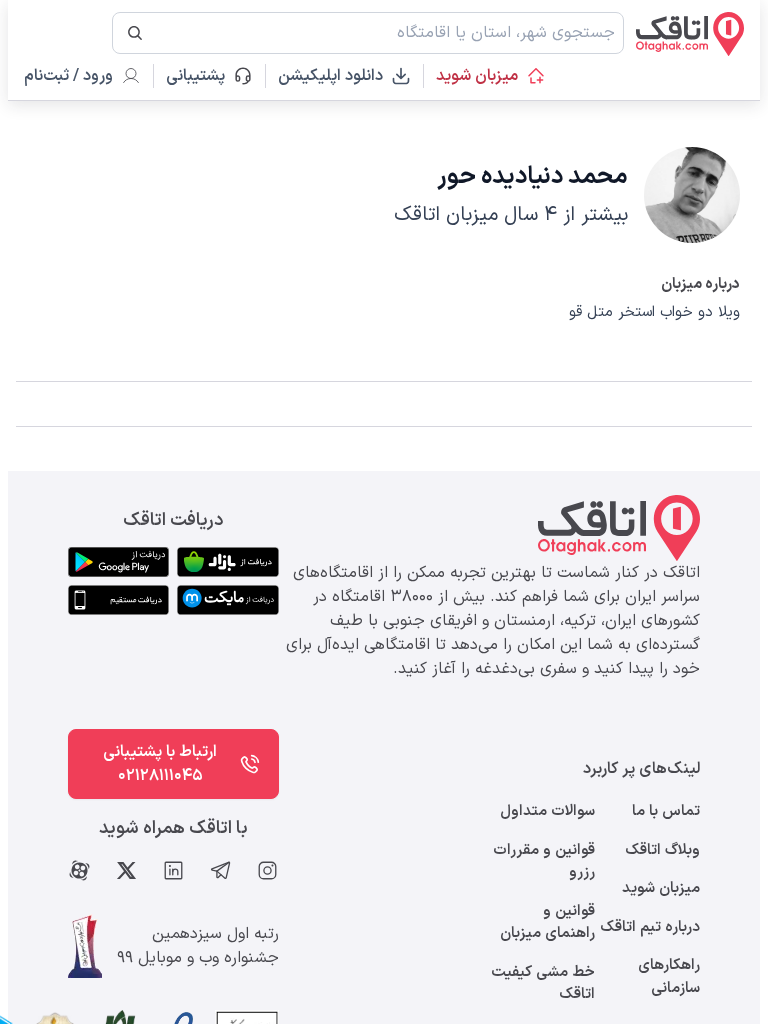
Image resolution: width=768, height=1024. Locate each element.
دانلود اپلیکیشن (330, 76)
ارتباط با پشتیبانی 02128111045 (160, 764)
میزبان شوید (477, 76)
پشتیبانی (204, 76)
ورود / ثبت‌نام (68, 76)
